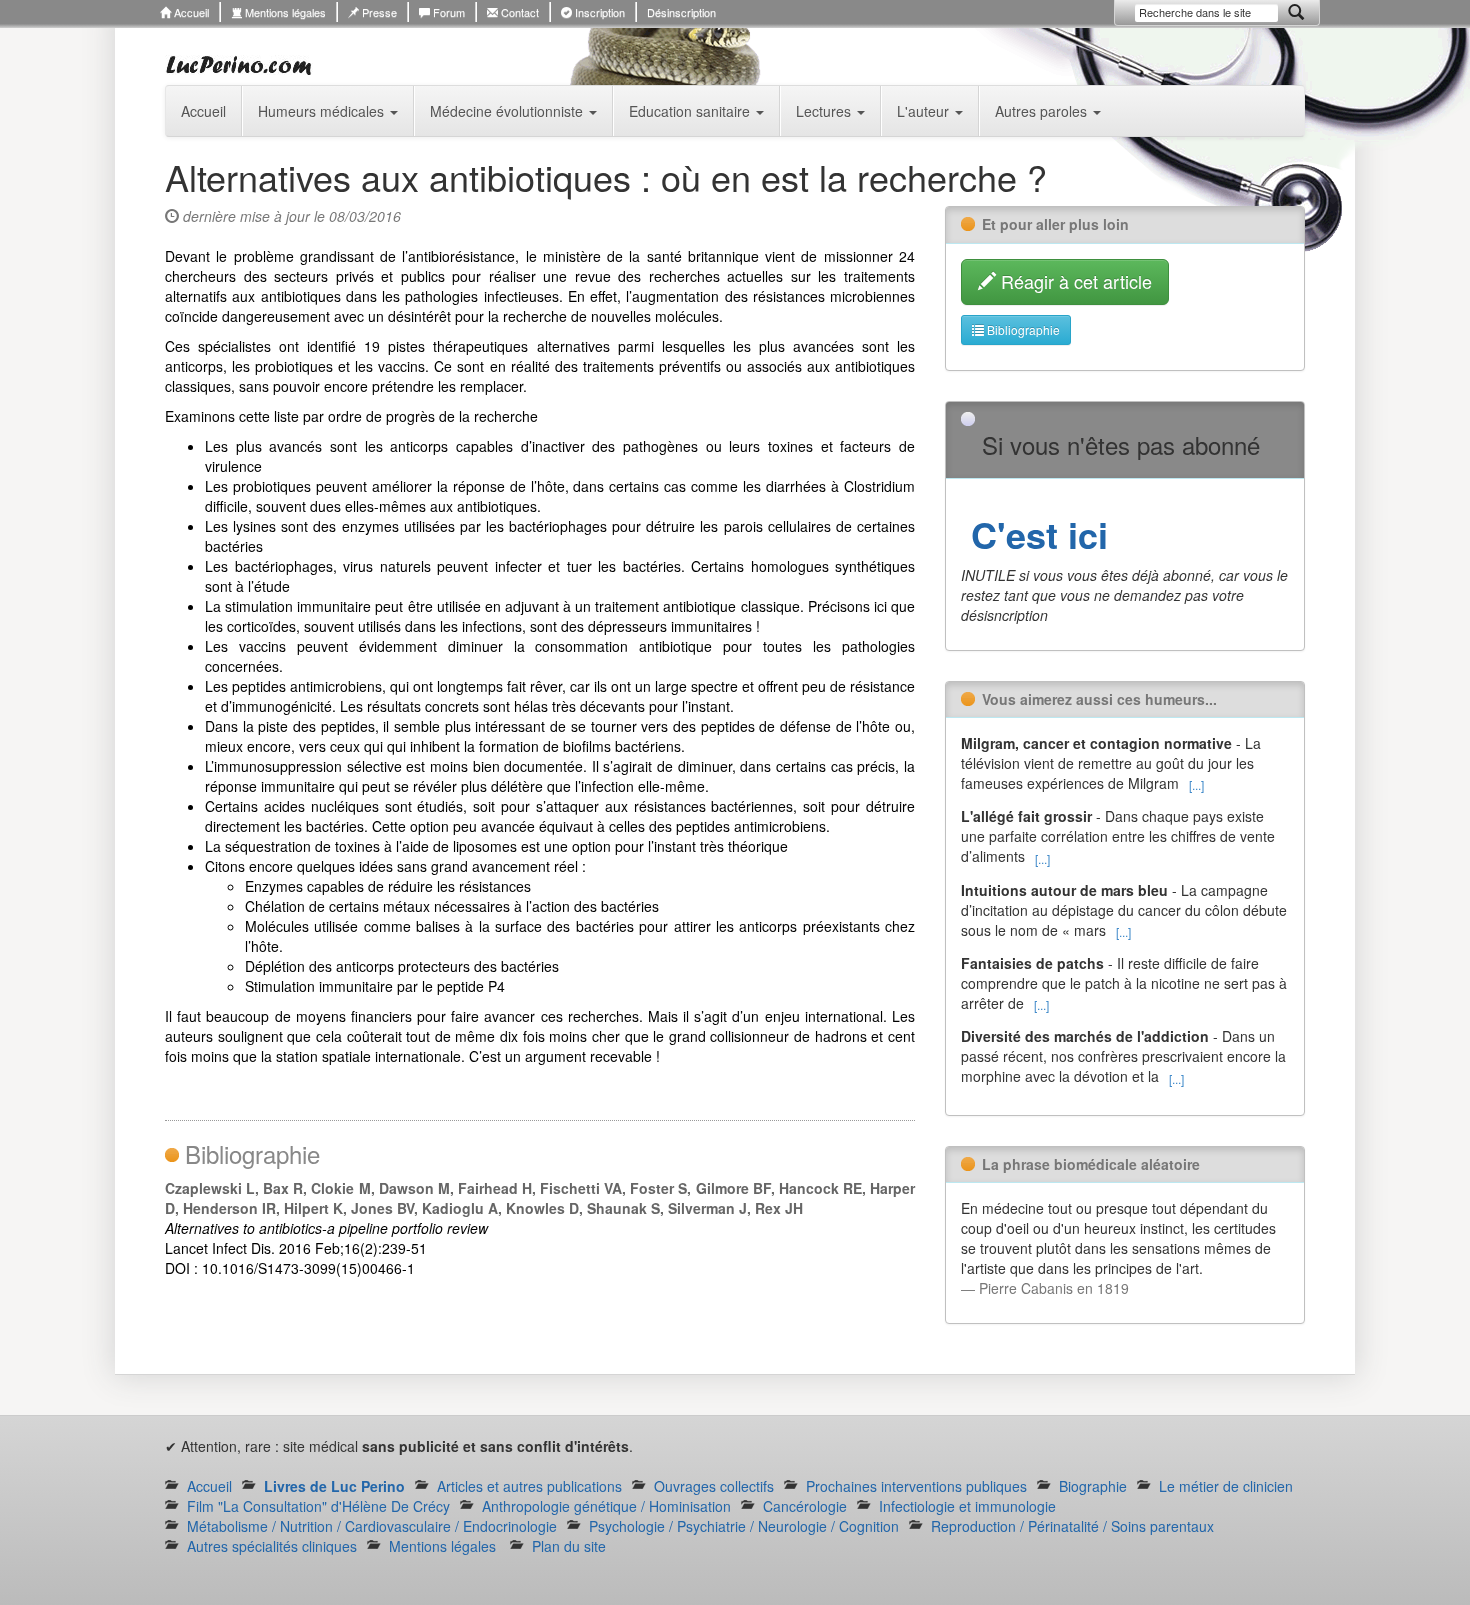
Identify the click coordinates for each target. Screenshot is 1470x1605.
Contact (518, 12)
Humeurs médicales (323, 111)
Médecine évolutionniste (508, 111)
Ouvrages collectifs (714, 1486)
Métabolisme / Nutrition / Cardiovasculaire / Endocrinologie (372, 1526)
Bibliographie (1022, 329)
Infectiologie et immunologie (967, 1506)
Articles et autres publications (529, 1486)
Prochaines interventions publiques (916, 1486)
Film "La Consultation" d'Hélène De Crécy (318, 1506)
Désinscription (681, 12)
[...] (1196, 784)
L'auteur (925, 111)
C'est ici (1034, 534)
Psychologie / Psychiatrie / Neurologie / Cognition (744, 1526)
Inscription (598, 12)
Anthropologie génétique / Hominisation (606, 1506)
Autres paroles (1043, 111)
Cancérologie (805, 1506)
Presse (378, 12)
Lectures (825, 111)
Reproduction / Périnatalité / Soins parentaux (1072, 1526)
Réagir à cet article (1074, 281)
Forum (447, 12)
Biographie (1093, 1486)
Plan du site (569, 1546)
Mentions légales (284, 12)
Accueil (190, 12)
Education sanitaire (691, 111)
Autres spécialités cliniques (272, 1546)
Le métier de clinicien (1226, 1486)
